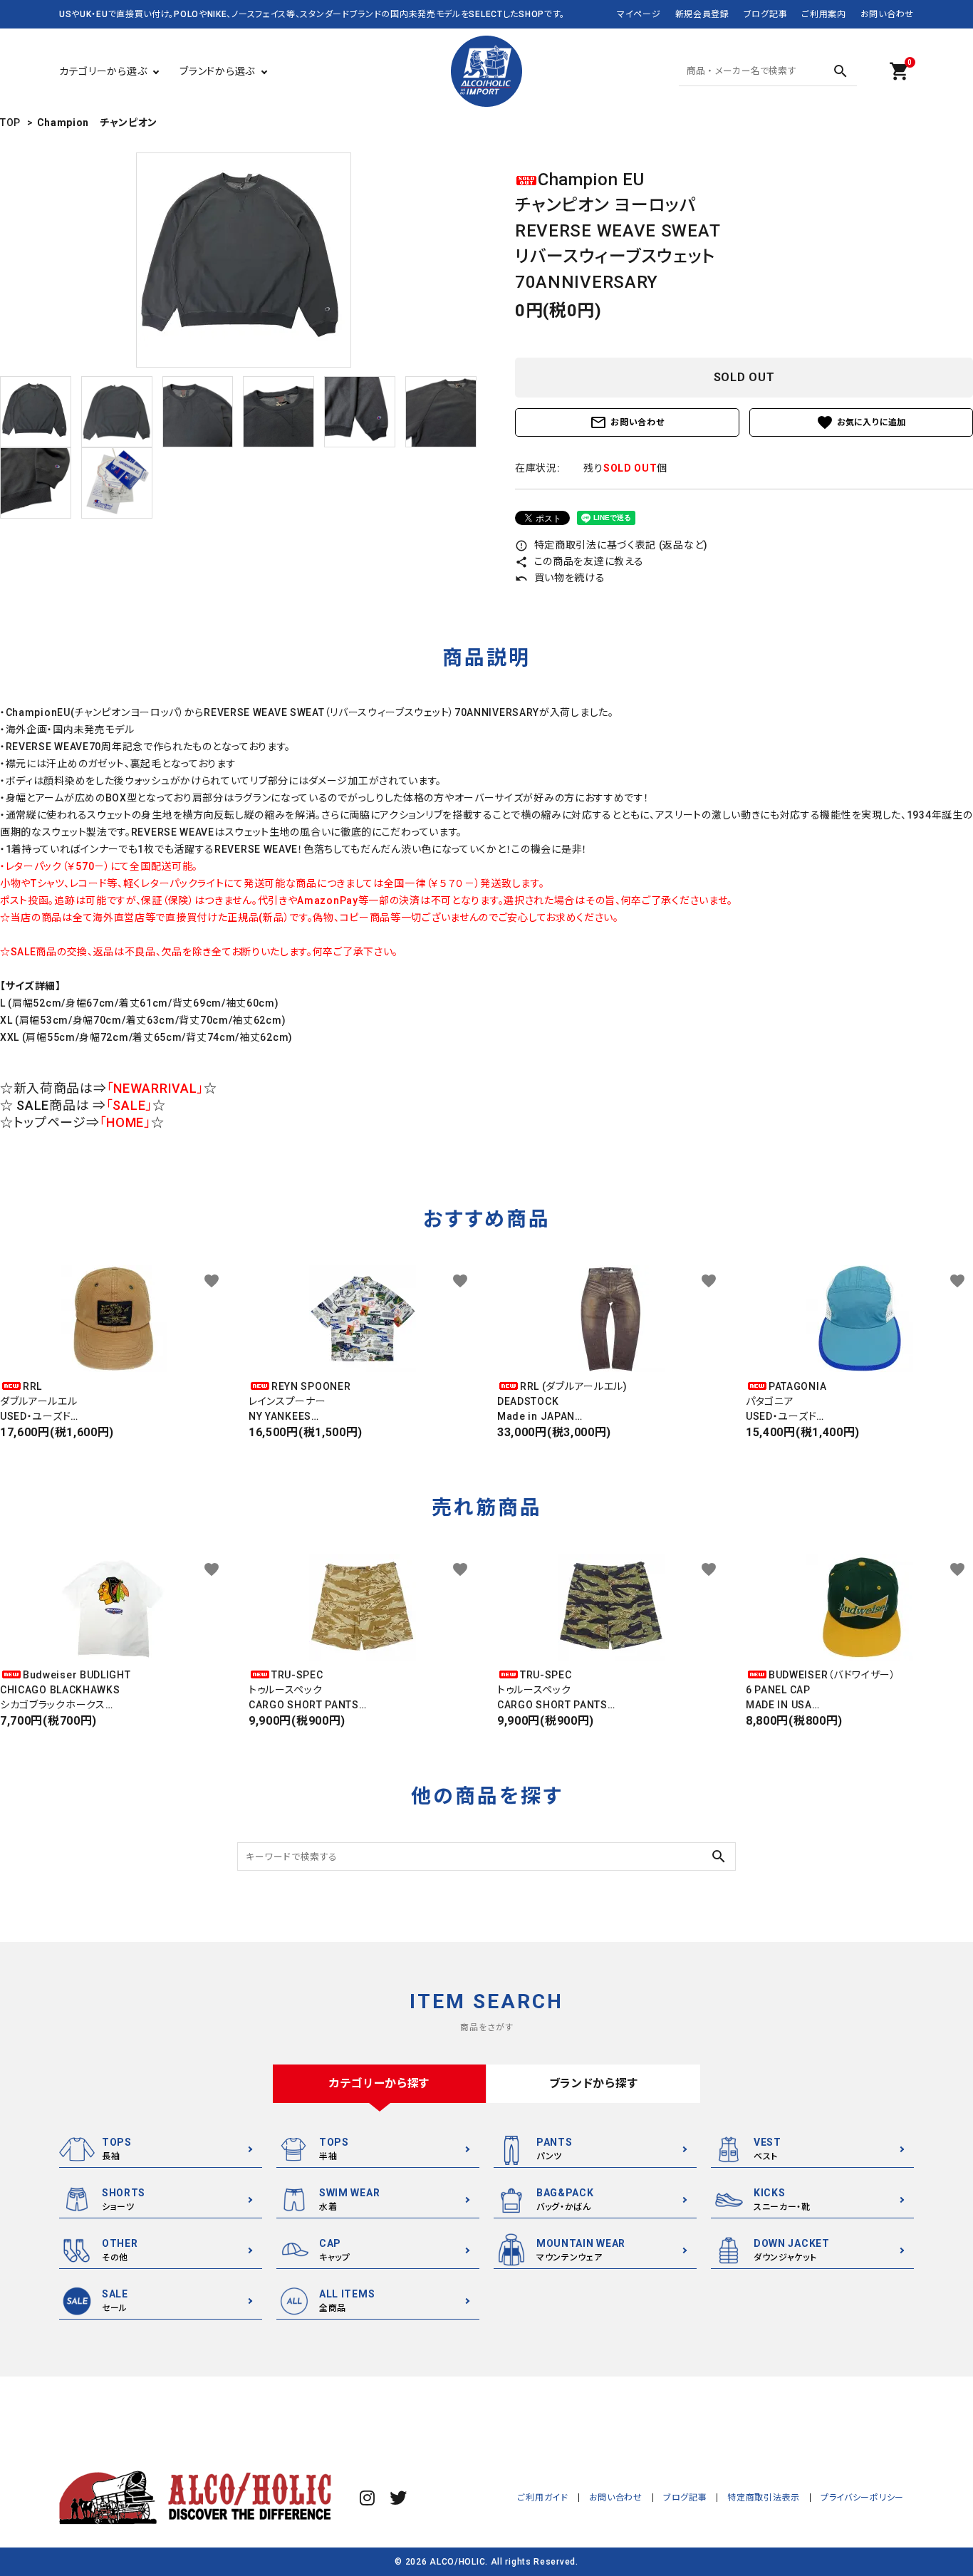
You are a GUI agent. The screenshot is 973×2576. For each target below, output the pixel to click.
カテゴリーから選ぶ (103, 71)
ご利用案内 (824, 14)
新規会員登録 (702, 14)
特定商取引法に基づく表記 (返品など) (612, 545)
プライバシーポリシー (862, 2498)
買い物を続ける (560, 578)
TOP (10, 123)
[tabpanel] (243, 260)
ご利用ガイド (542, 2498)
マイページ (639, 14)
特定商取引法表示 (764, 2498)
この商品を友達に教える (579, 561)
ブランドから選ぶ (217, 71)
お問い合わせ (887, 14)
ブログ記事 (766, 14)
